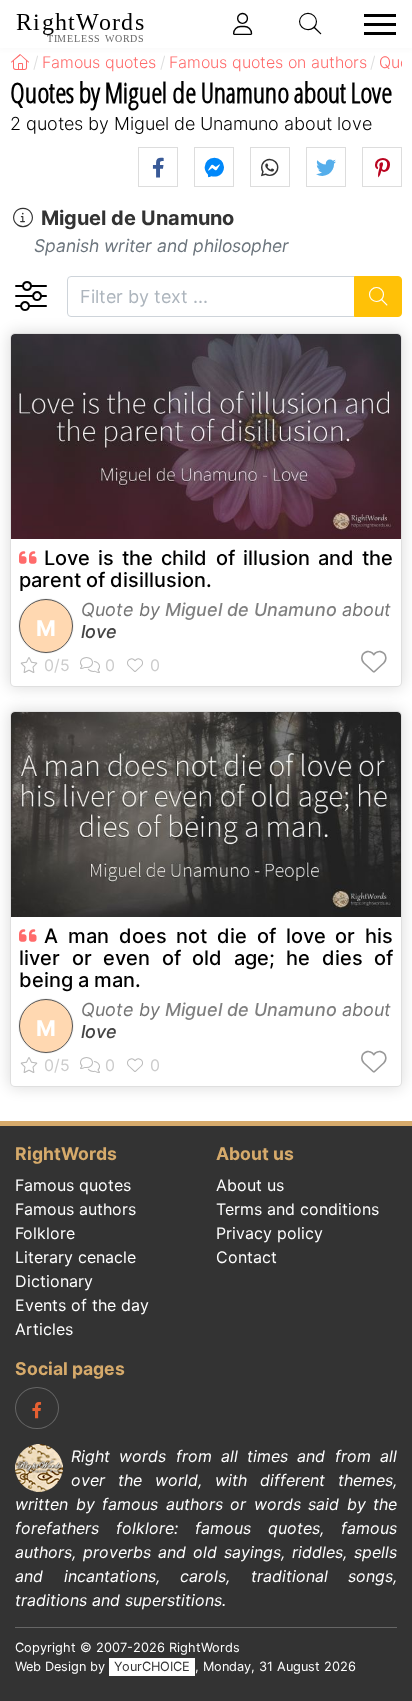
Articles (44, 1329)
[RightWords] (20, 62)
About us (250, 1185)
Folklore (45, 1233)
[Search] (378, 296)
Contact (246, 1257)
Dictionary (54, 1281)
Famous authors (75, 1209)
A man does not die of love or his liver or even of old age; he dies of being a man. (206, 958)
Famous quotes (73, 1185)
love (99, 631)
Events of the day (82, 1305)
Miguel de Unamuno (137, 218)
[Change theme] (30, 296)
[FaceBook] (37, 1408)
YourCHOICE (152, 1666)
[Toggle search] (311, 24)
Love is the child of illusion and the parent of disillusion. (206, 569)
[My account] (243, 24)
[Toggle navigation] (374, 24)
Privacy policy (269, 1233)
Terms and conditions (297, 1209)
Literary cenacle (75, 1257)
